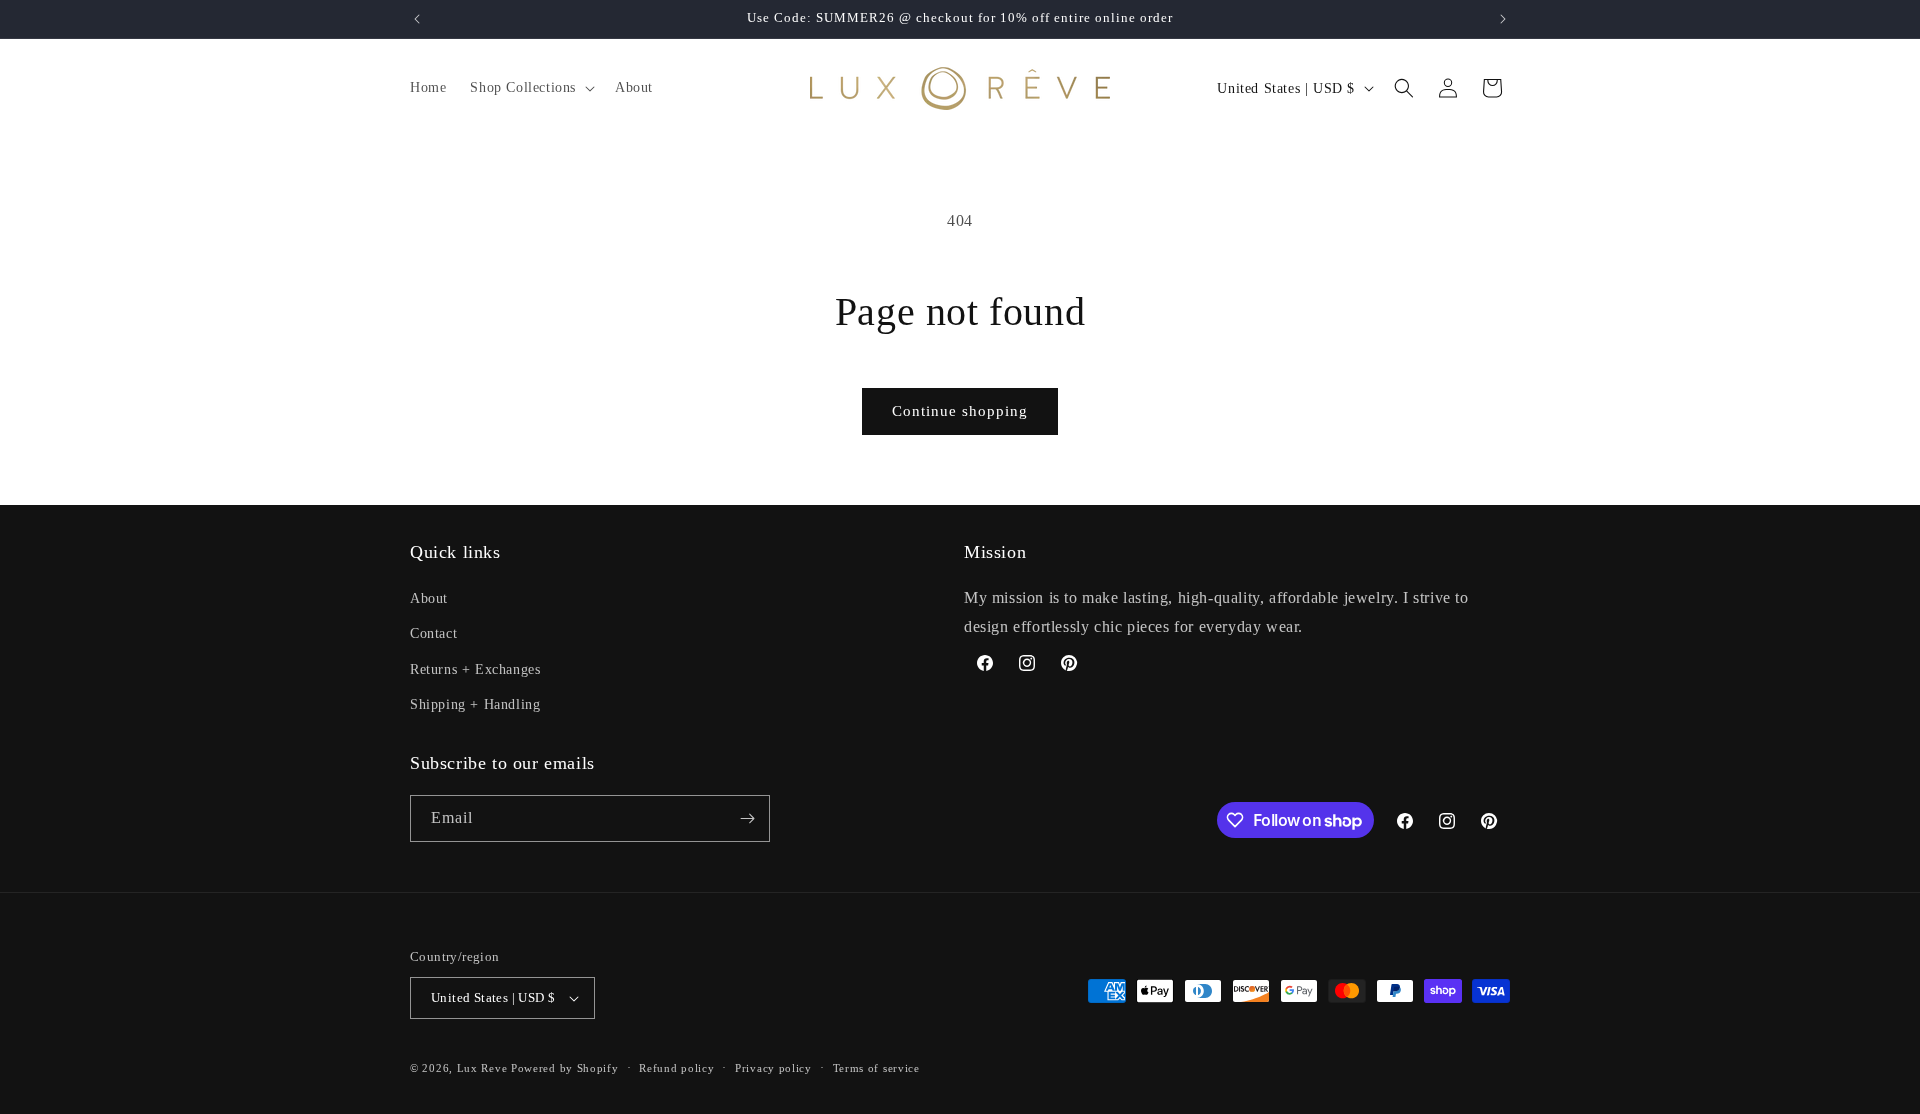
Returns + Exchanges (475, 669)
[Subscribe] (747, 818)
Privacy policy (773, 1068)
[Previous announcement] (417, 19)
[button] (530, 88)
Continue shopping (960, 411)
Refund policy (676, 1068)
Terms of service (876, 1068)
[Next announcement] (1503, 19)
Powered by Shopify (565, 1068)
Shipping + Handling (475, 704)
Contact (433, 633)
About (429, 598)
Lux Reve (482, 1068)
